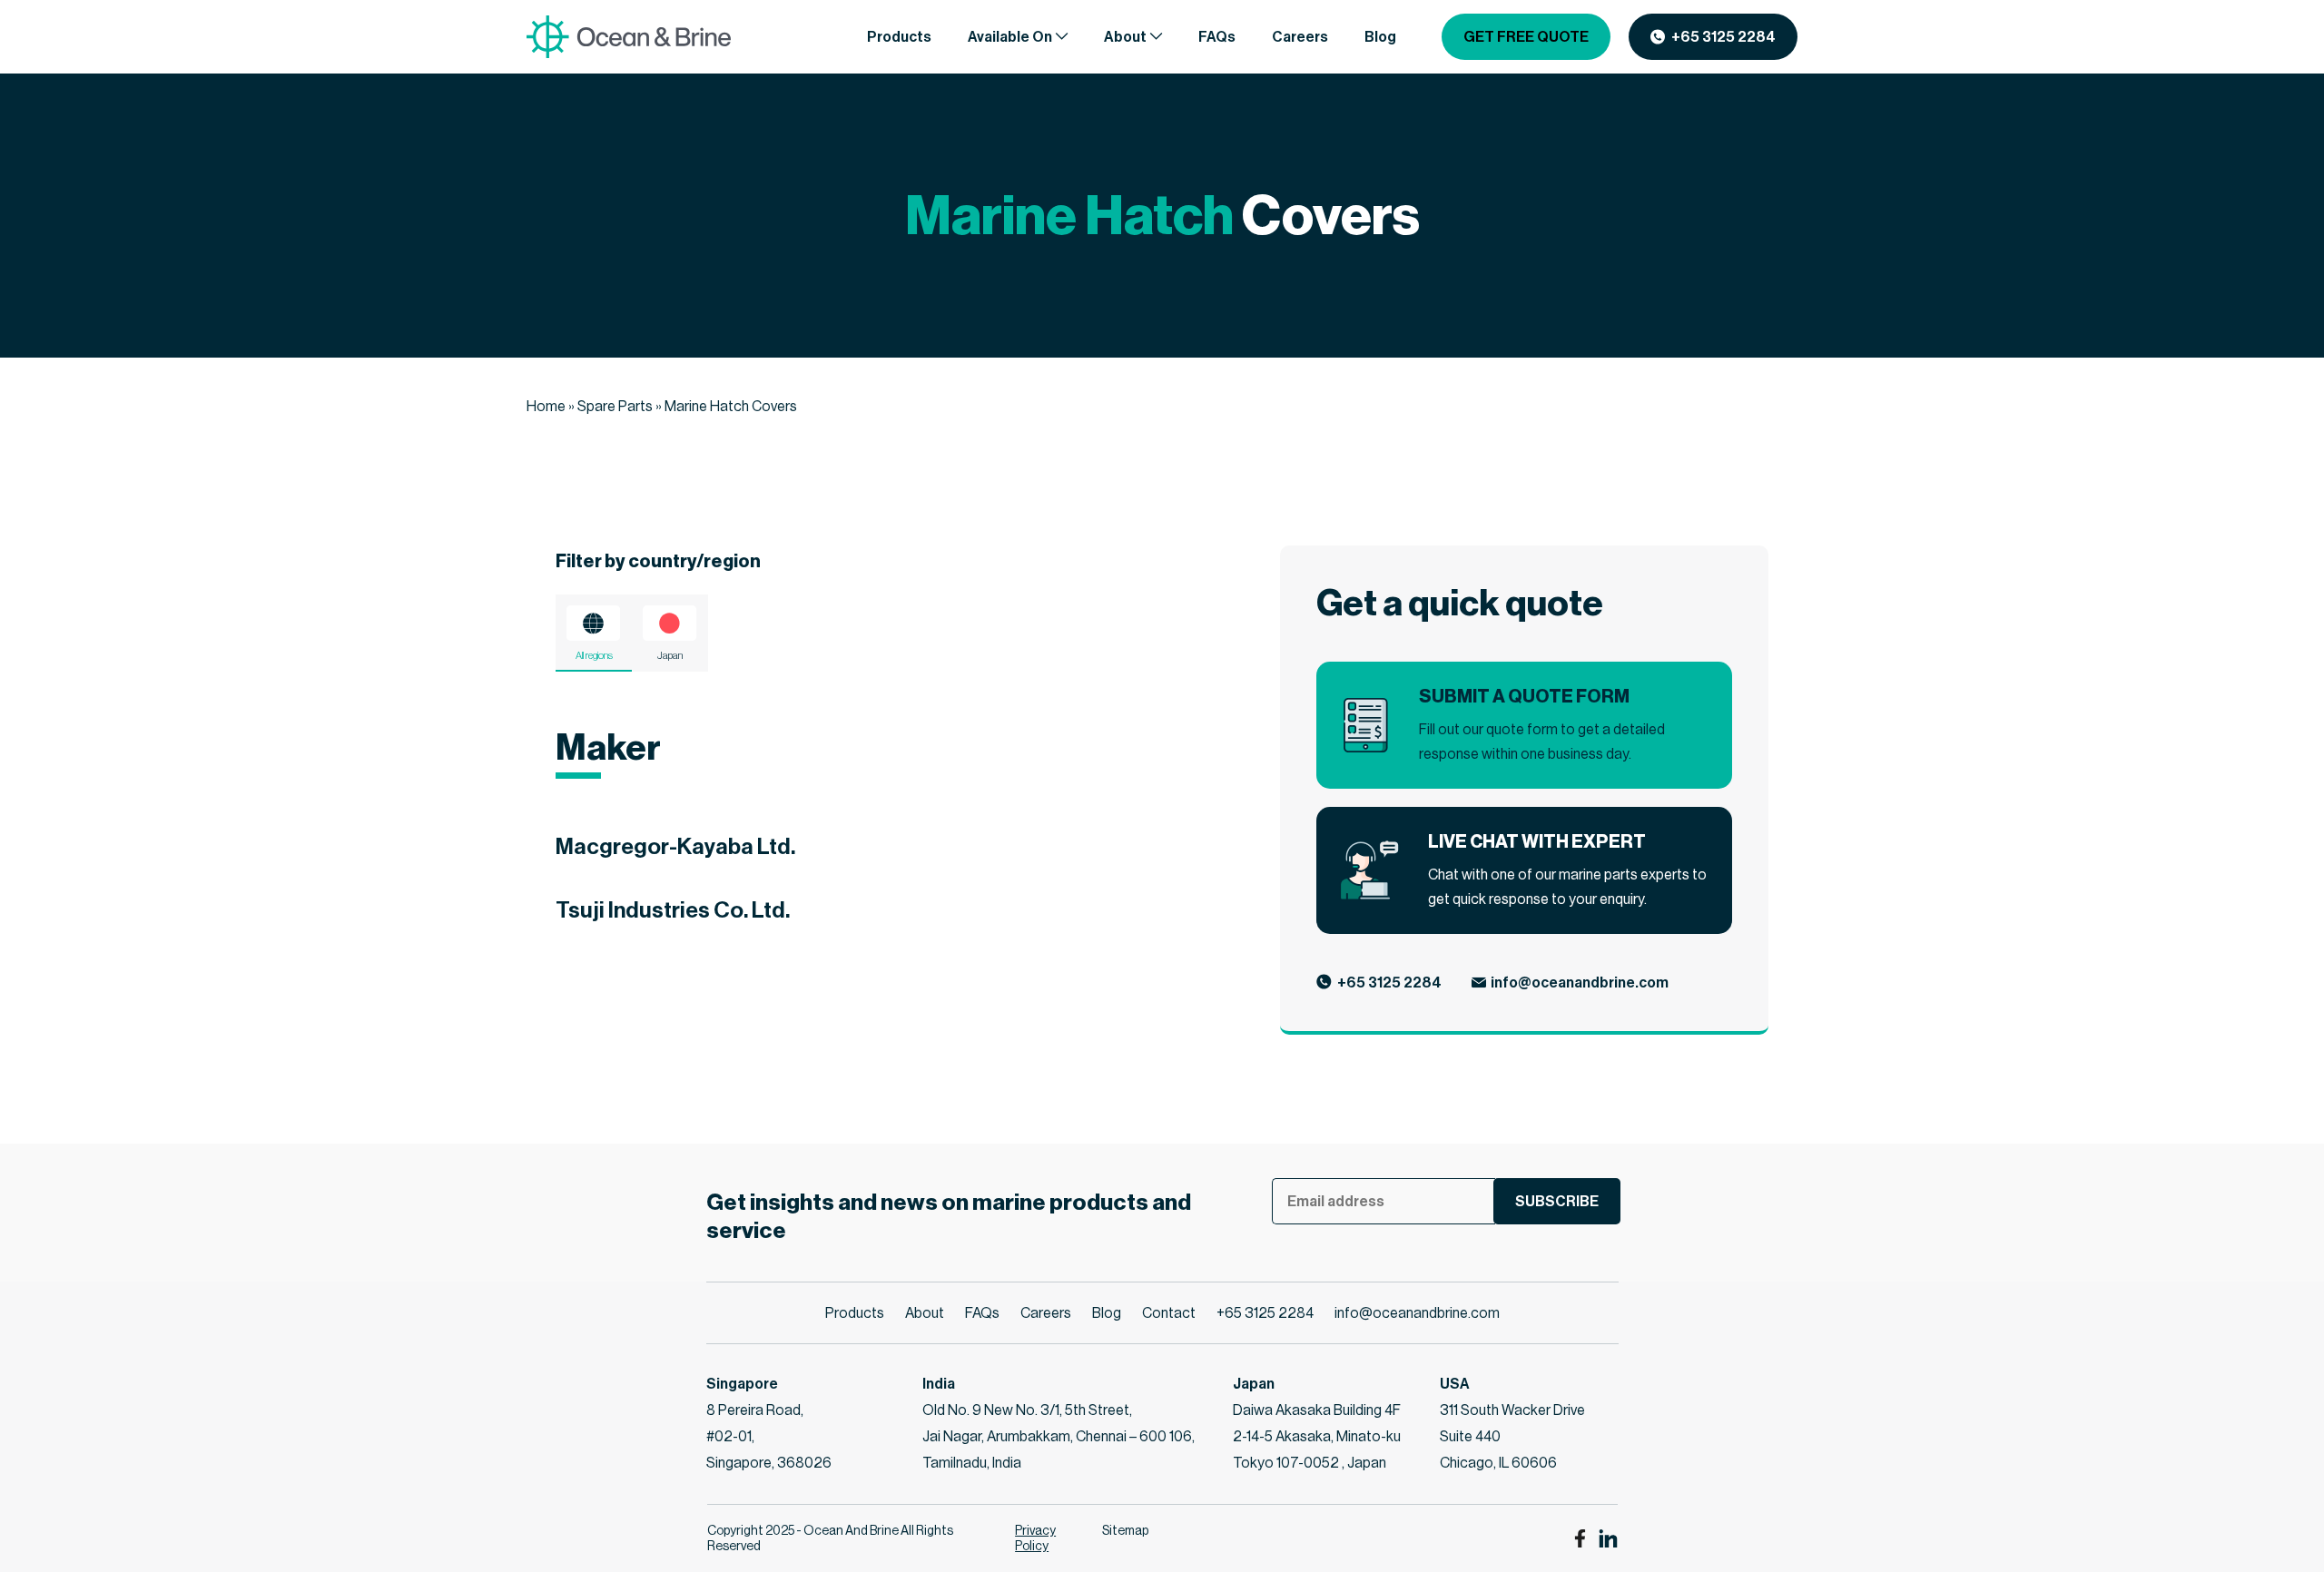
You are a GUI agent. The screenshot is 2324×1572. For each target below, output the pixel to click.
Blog (1107, 1313)
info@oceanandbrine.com (1580, 982)
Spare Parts (615, 406)
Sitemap (1125, 1530)
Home (546, 406)
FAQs (982, 1313)
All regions (594, 655)
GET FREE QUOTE (1526, 37)
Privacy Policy (1035, 1538)
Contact (1169, 1313)
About (925, 1313)
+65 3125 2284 (1723, 37)
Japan (670, 655)
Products (855, 1313)
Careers (1046, 1313)
